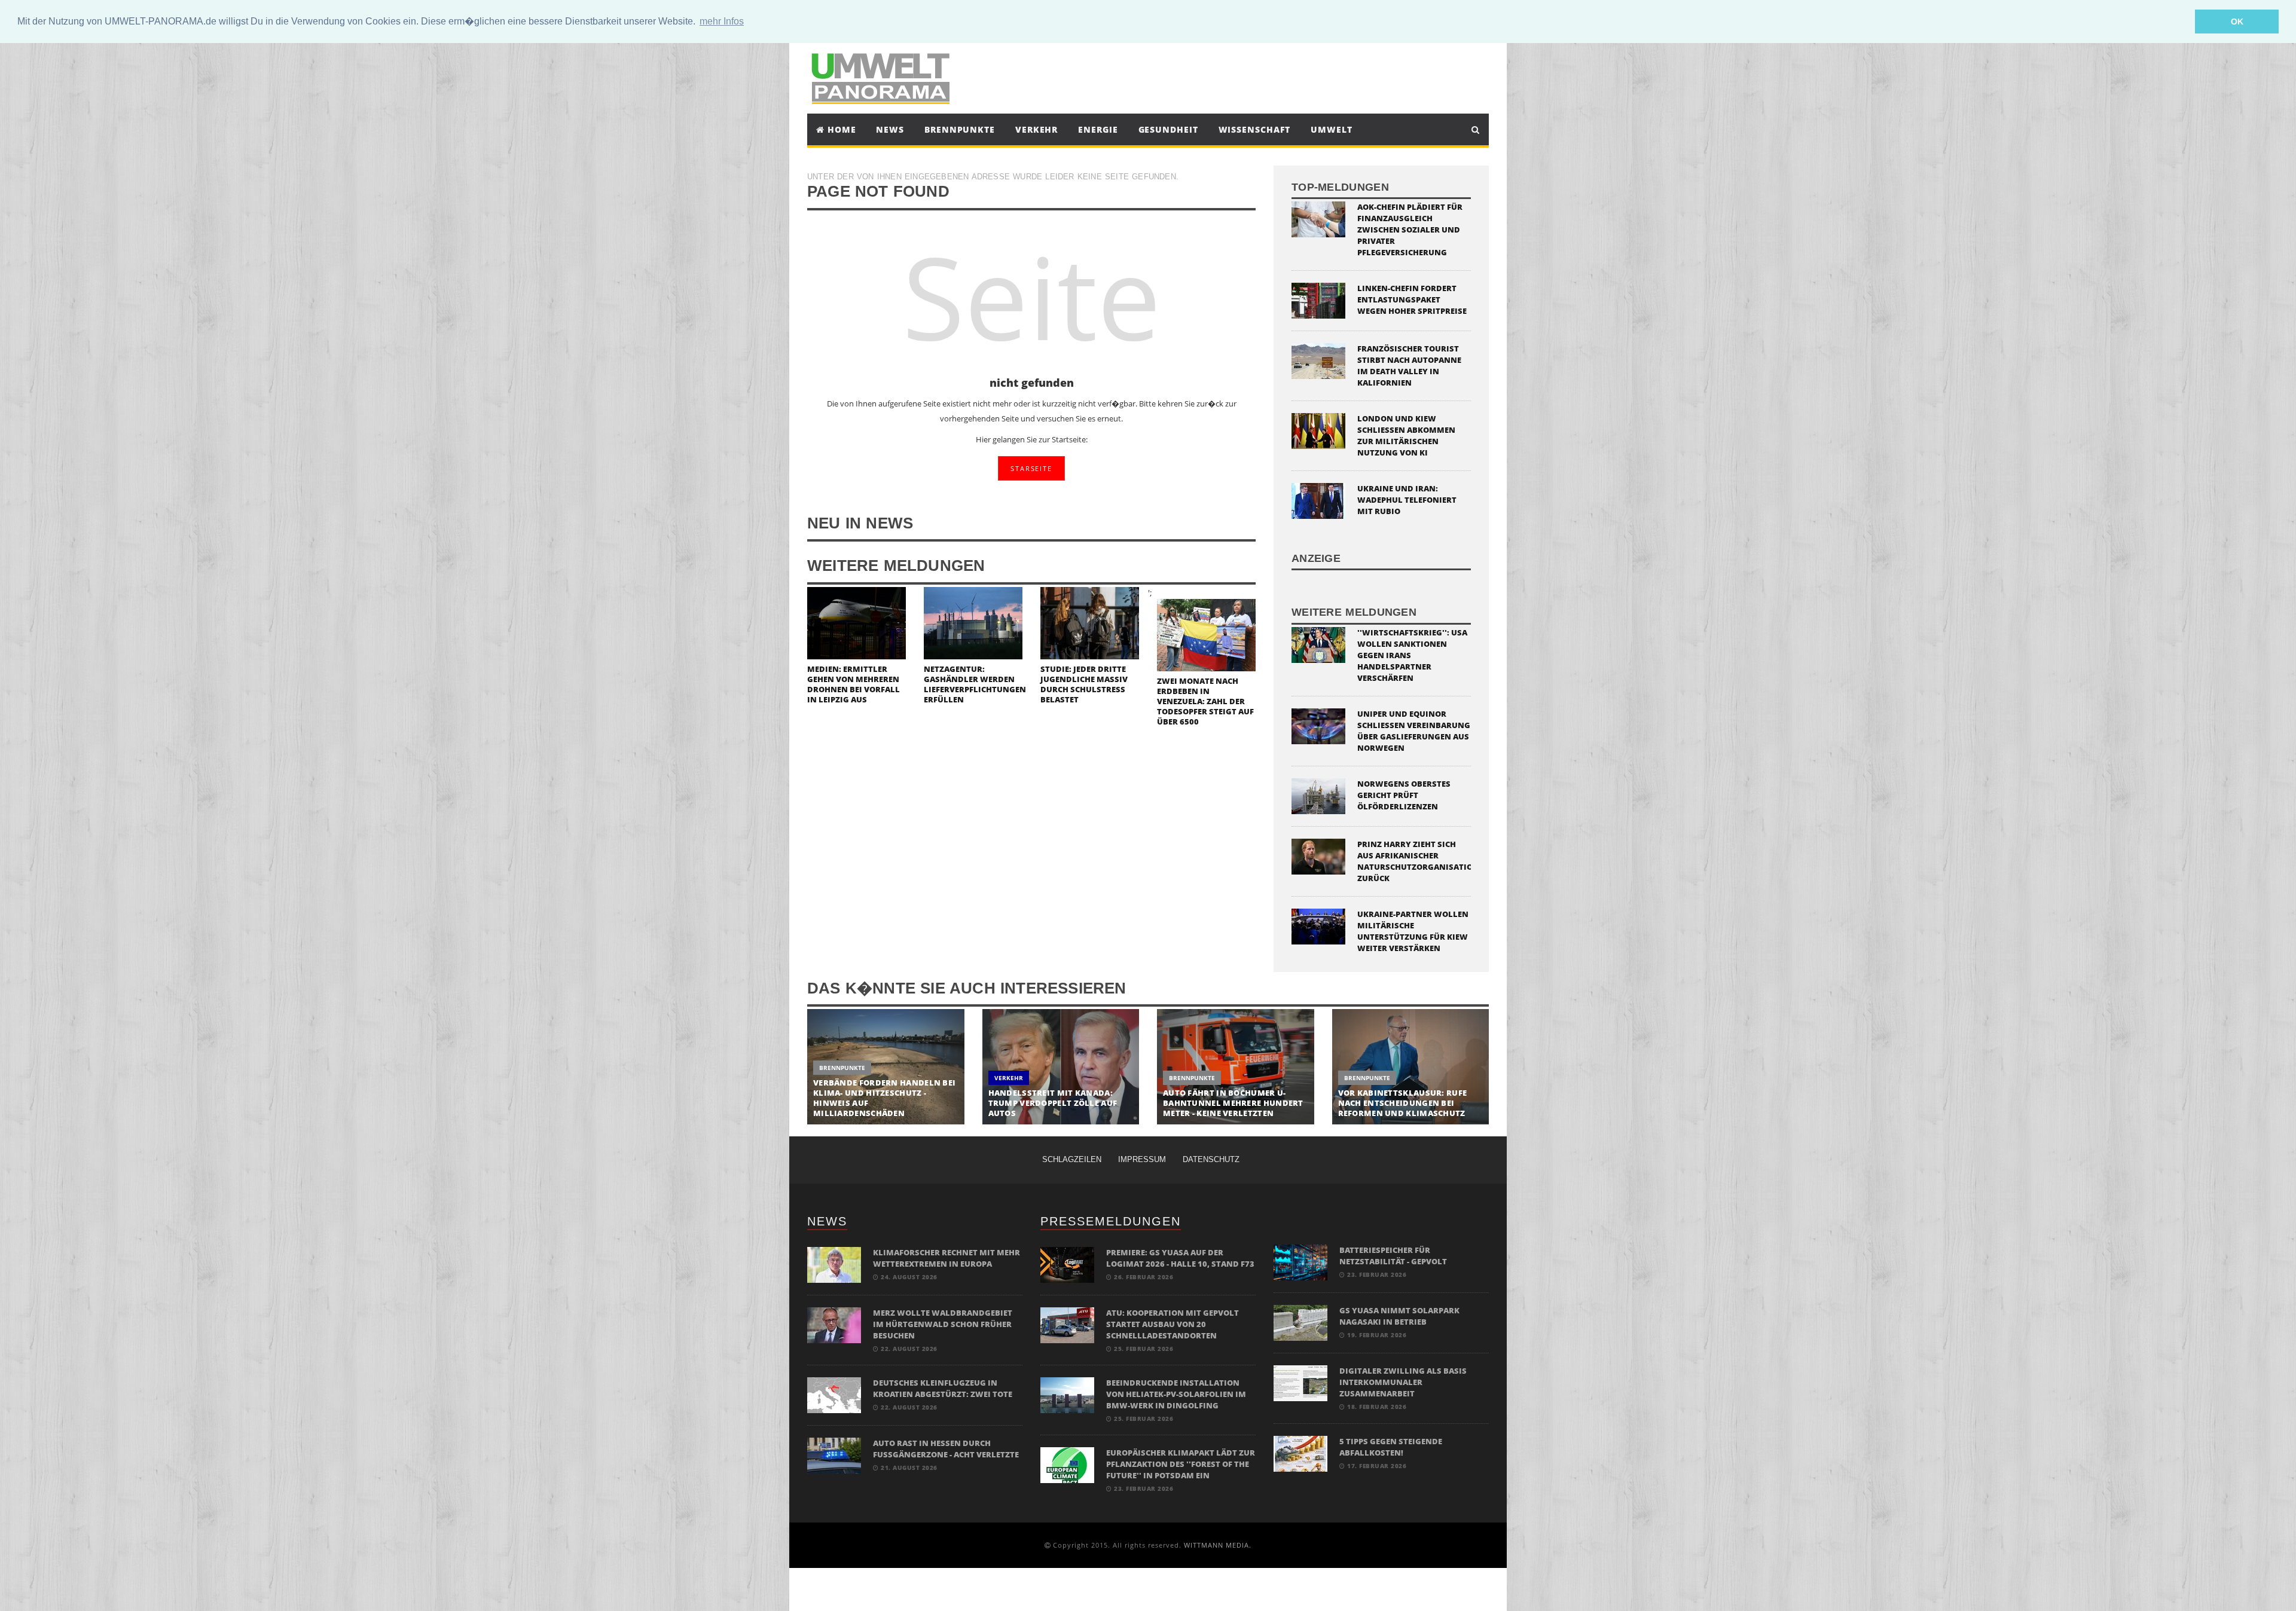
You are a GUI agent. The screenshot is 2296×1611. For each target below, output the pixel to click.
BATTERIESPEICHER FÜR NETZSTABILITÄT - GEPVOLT (1393, 1256)
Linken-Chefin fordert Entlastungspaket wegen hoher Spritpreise (1412, 299)
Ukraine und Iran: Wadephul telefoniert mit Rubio (1407, 500)
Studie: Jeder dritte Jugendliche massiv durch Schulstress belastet (1084, 684)
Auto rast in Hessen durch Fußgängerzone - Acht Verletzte (946, 1449)
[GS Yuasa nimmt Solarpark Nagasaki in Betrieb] (1300, 1322)
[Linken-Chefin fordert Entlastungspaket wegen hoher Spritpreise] (1318, 300)
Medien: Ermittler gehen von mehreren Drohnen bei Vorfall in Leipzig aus (854, 684)
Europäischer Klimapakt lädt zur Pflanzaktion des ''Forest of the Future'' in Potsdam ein (1181, 1464)
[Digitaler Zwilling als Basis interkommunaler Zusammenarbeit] (1300, 1382)
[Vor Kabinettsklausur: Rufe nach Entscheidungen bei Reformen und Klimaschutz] (1411, 1067)
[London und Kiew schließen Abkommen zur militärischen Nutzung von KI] (1318, 430)
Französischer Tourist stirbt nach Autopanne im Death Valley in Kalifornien (1409, 366)
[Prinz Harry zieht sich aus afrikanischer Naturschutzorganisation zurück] (1318, 855)
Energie (1098, 129)
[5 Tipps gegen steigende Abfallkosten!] (1300, 1453)
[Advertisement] (1258, 77)
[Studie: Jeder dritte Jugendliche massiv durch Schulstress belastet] (1090, 622)
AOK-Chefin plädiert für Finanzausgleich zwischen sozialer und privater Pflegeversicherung (1410, 230)
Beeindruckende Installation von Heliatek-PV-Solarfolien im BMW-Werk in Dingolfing (1176, 1394)
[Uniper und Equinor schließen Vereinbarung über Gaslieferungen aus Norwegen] (1318, 725)
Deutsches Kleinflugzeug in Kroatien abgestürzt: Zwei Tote (943, 1388)
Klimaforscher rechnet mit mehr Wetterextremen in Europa (947, 1258)
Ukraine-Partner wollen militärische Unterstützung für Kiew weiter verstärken (1413, 931)
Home (840, 129)
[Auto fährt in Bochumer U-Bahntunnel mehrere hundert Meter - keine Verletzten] (1236, 1067)
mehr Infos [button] (722, 21)
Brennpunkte (960, 129)
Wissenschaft (1255, 129)
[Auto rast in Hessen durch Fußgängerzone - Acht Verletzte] (834, 1455)
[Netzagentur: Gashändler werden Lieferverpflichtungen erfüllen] (973, 622)
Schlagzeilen (1072, 1159)
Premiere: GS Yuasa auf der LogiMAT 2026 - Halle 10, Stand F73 (1180, 1258)
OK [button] (2237, 22)
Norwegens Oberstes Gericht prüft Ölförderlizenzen (1404, 795)
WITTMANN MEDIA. (1218, 1545)
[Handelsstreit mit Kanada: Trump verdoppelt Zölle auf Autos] (1061, 1067)
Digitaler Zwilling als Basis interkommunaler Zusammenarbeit (1403, 1382)
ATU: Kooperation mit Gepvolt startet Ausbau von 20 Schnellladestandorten (1173, 1324)
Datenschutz (1211, 1159)
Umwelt (1331, 129)
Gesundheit (1168, 129)
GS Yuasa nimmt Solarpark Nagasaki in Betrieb (1399, 1316)
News (890, 129)
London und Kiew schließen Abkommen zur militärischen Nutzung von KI (1406, 435)
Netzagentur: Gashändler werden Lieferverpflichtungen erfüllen (975, 684)
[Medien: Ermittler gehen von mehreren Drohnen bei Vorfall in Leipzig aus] (857, 622)
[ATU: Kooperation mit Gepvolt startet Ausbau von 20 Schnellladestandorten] (1067, 1324)
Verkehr (1036, 129)
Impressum (1142, 1159)
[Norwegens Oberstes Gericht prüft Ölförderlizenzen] (1318, 795)
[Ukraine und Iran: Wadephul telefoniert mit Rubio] (1318, 500)
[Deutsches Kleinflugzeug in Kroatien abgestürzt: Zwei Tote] (834, 1394)
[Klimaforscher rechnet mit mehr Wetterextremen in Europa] (834, 1264)
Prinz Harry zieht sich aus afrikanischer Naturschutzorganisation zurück (1418, 861)
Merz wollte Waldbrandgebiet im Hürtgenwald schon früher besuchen (943, 1324)
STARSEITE (1031, 468)
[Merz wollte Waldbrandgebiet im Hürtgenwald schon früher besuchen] (834, 1324)
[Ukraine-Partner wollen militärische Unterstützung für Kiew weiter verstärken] (1318, 925)
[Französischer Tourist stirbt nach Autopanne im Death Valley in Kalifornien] (1318, 360)
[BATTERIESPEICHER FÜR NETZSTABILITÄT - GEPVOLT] (1300, 1262)
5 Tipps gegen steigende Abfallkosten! (1391, 1447)
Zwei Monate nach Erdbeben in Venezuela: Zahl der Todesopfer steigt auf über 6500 (1205, 701)
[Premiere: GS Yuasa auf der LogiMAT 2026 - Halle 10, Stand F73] (1067, 1264)
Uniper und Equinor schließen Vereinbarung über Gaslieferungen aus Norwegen (1414, 731)
